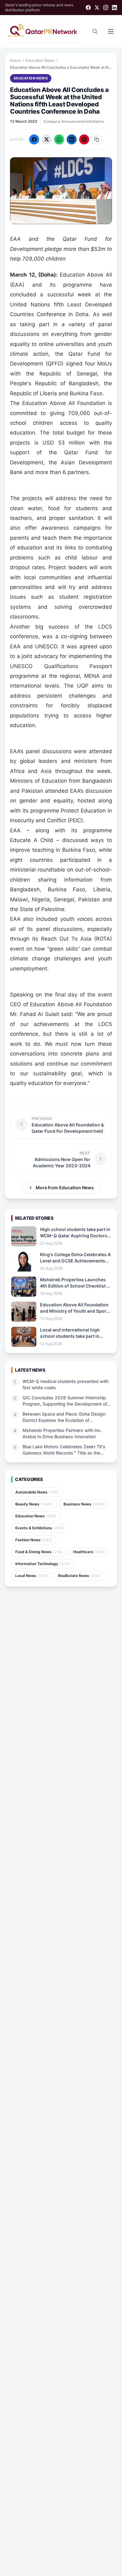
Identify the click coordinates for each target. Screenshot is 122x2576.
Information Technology (43, 1564)
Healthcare (89, 1552)
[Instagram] (106, 8)
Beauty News (34, 1504)
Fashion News (34, 1540)
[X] (97, 8)
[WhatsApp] (59, 139)
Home (15, 60)
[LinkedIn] (114, 8)
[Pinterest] (84, 139)
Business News (84, 1504)
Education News (40, 60)
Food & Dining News (39, 1552)
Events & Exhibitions (40, 1528)
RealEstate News (79, 1576)
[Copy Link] (97, 139)
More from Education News (65, 1188)
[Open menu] (111, 31)
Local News (31, 1576)
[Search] (95, 31)
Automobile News (37, 1492)
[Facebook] (88, 8)
